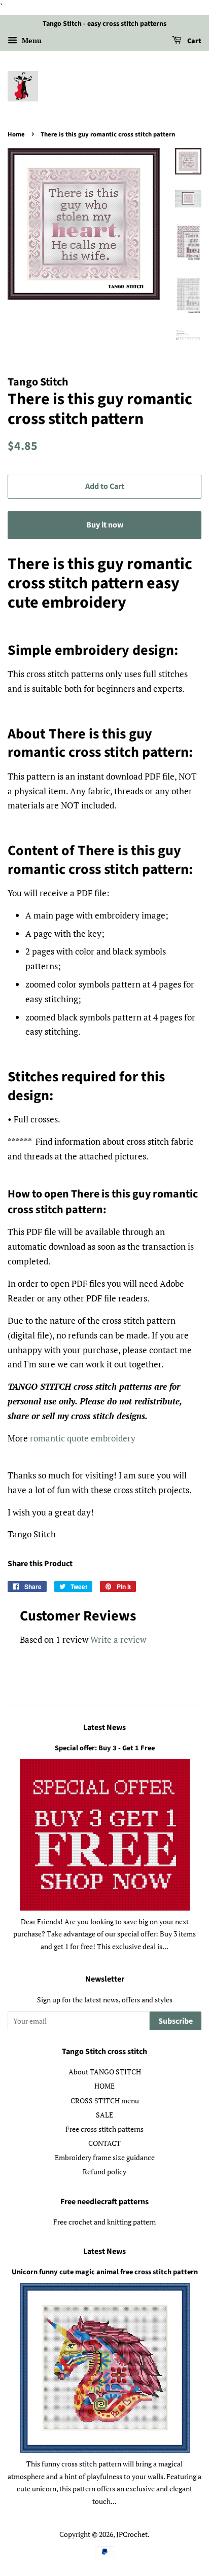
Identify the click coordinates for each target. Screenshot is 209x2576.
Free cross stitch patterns (104, 2129)
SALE (104, 2115)
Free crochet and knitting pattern (104, 2222)
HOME (104, 2086)
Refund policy (104, 2172)
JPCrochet (132, 2534)
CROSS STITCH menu (105, 2101)
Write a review (118, 1639)
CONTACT (104, 2143)
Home (16, 134)
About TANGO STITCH (105, 2072)
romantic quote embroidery (83, 1438)
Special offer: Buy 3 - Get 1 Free (105, 1748)
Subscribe (176, 2021)
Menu (31, 40)
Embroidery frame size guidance (105, 2157)
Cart (194, 41)
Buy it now (105, 525)
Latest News (104, 1727)
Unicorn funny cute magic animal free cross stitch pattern (105, 2272)
